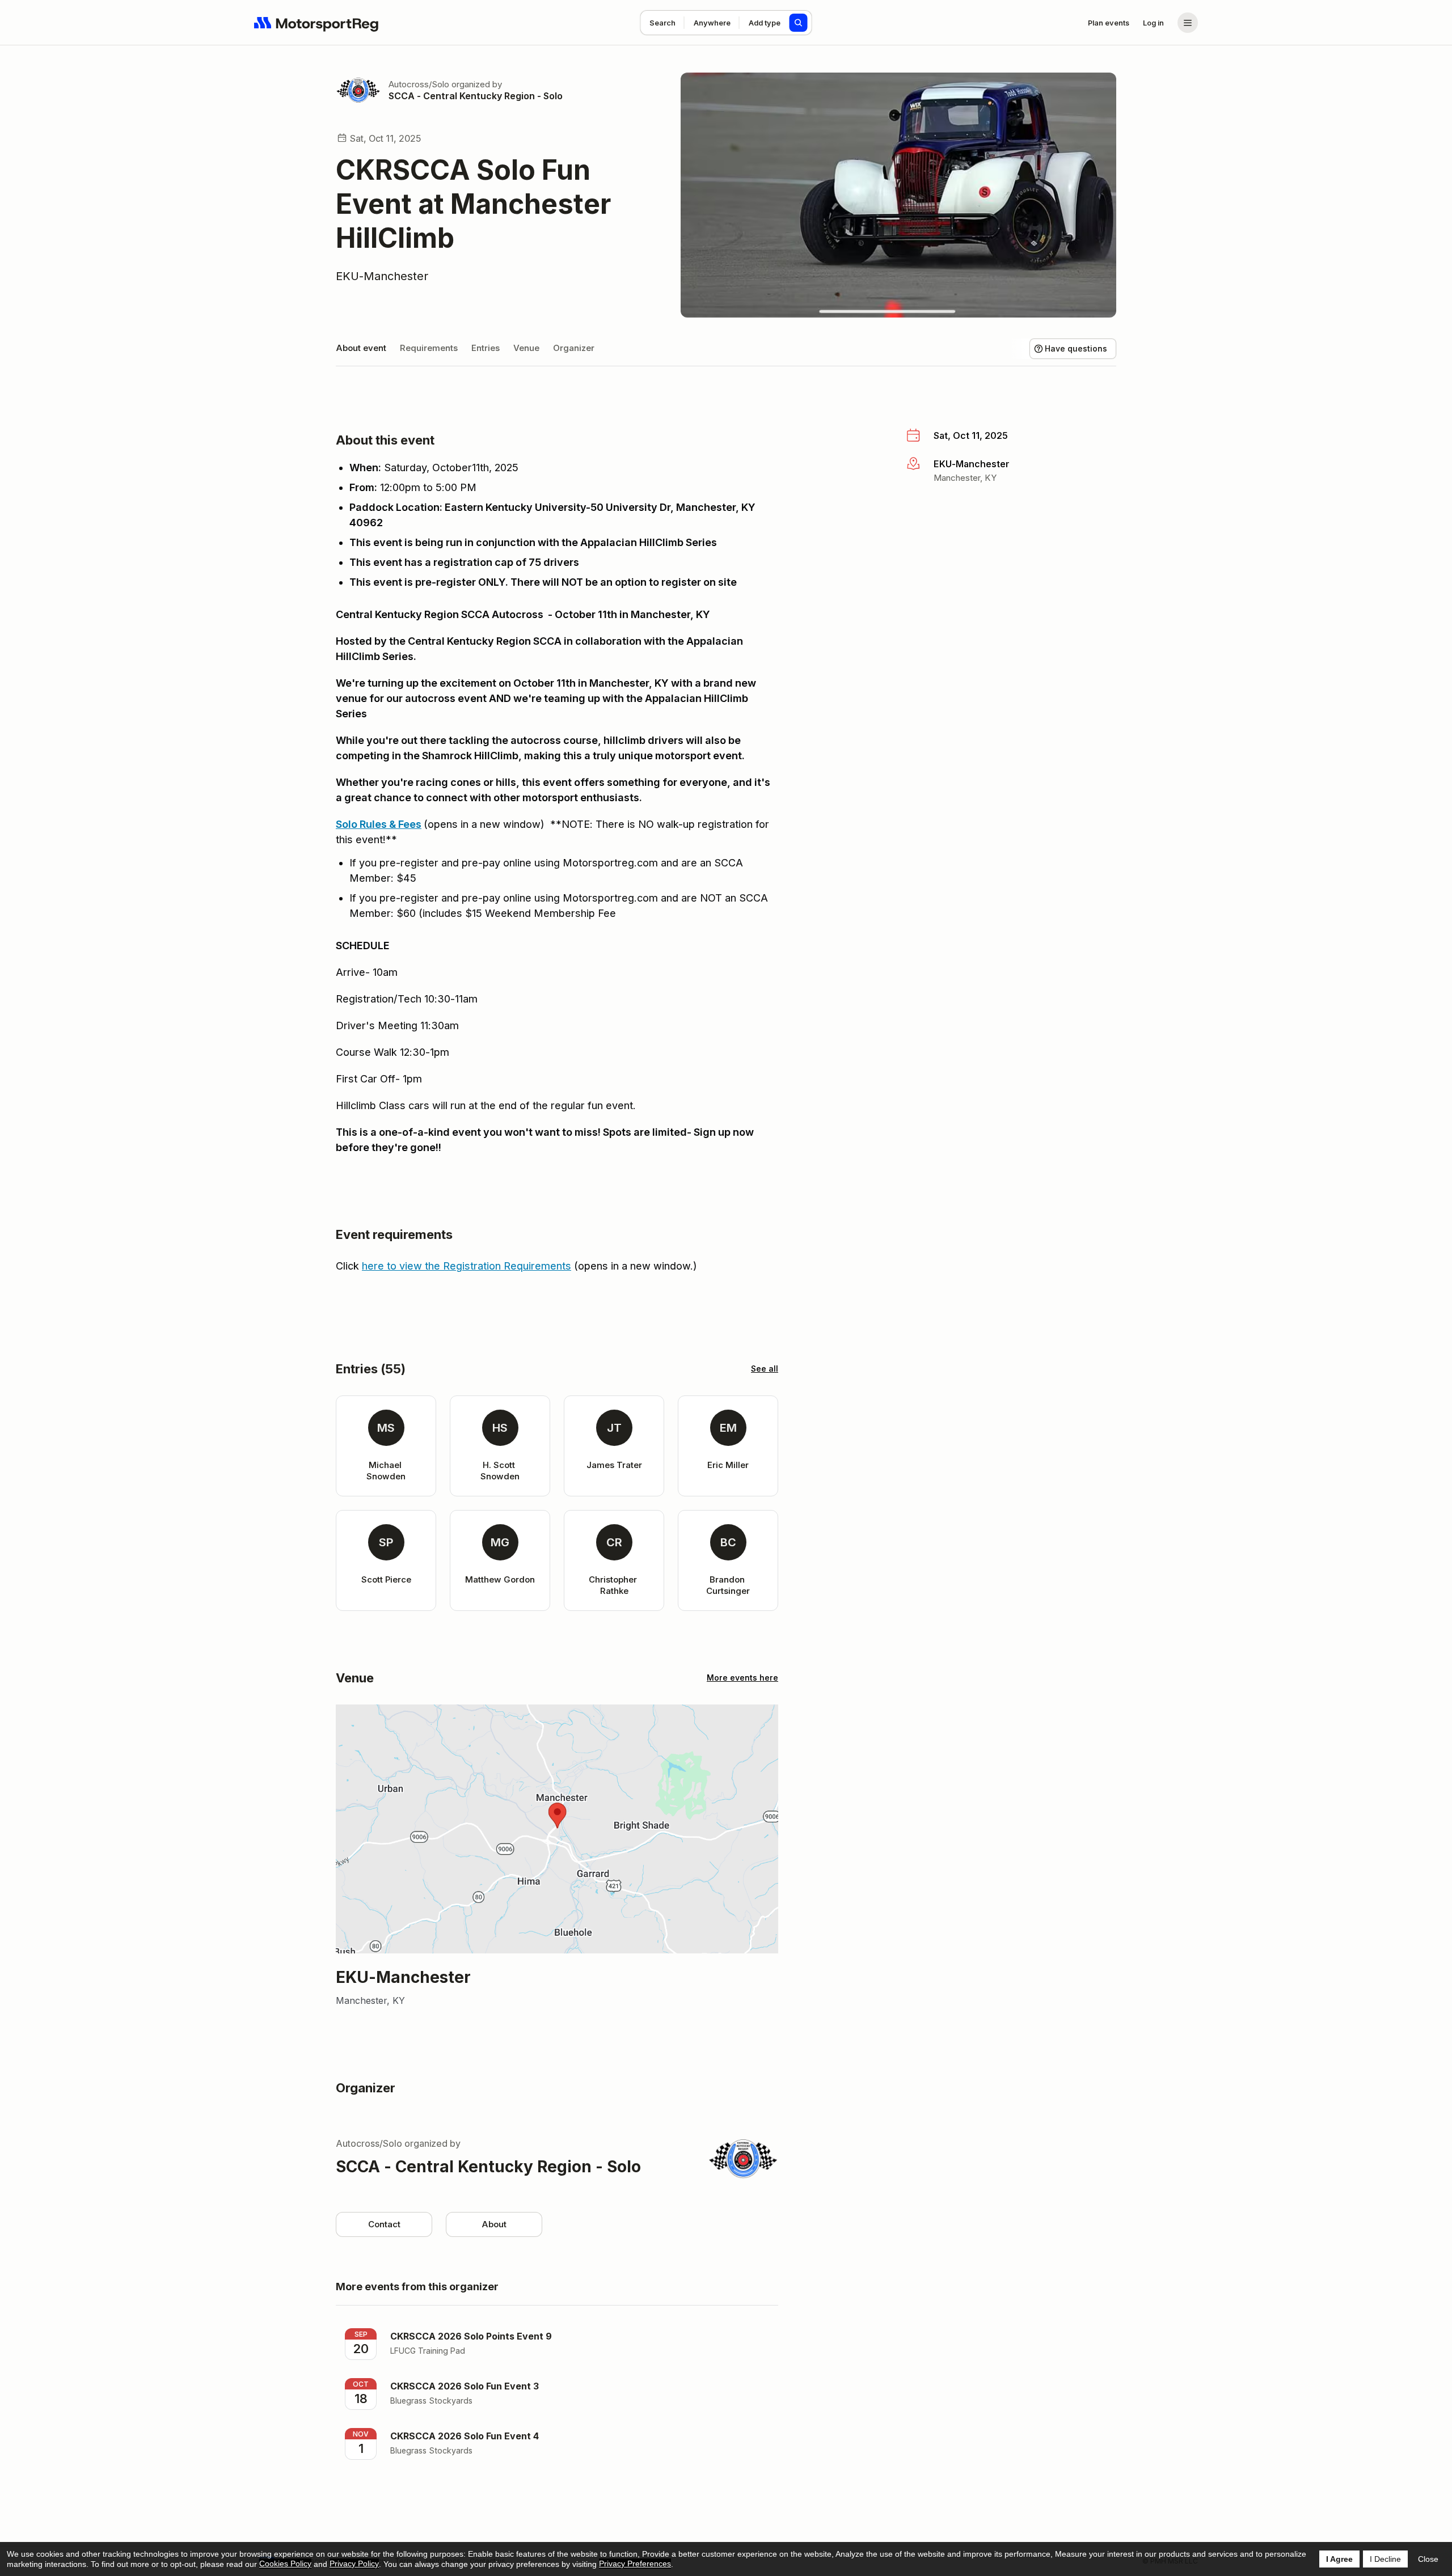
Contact (384, 2224)
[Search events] (799, 23)
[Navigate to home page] (316, 23)
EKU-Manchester (382, 276)
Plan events (1109, 23)
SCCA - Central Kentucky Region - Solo (476, 96)
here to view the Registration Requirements (467, 1266)
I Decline (1385, 2559)
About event (361, 348)
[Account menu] (1188, 23)
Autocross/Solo (419, 84)
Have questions (1076, 348)
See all (765, 1369)
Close (1428, 2559)
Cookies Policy (285, 2564)
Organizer (574, 348)
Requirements (429, 348)
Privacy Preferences (635, 2564)
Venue (526, 348)
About (494, 2224)
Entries (486, 348)
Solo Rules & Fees (379, 824)
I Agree (1339, 2559)
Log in (1153, 23)
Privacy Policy (354, 2564)
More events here (742, 1678)
